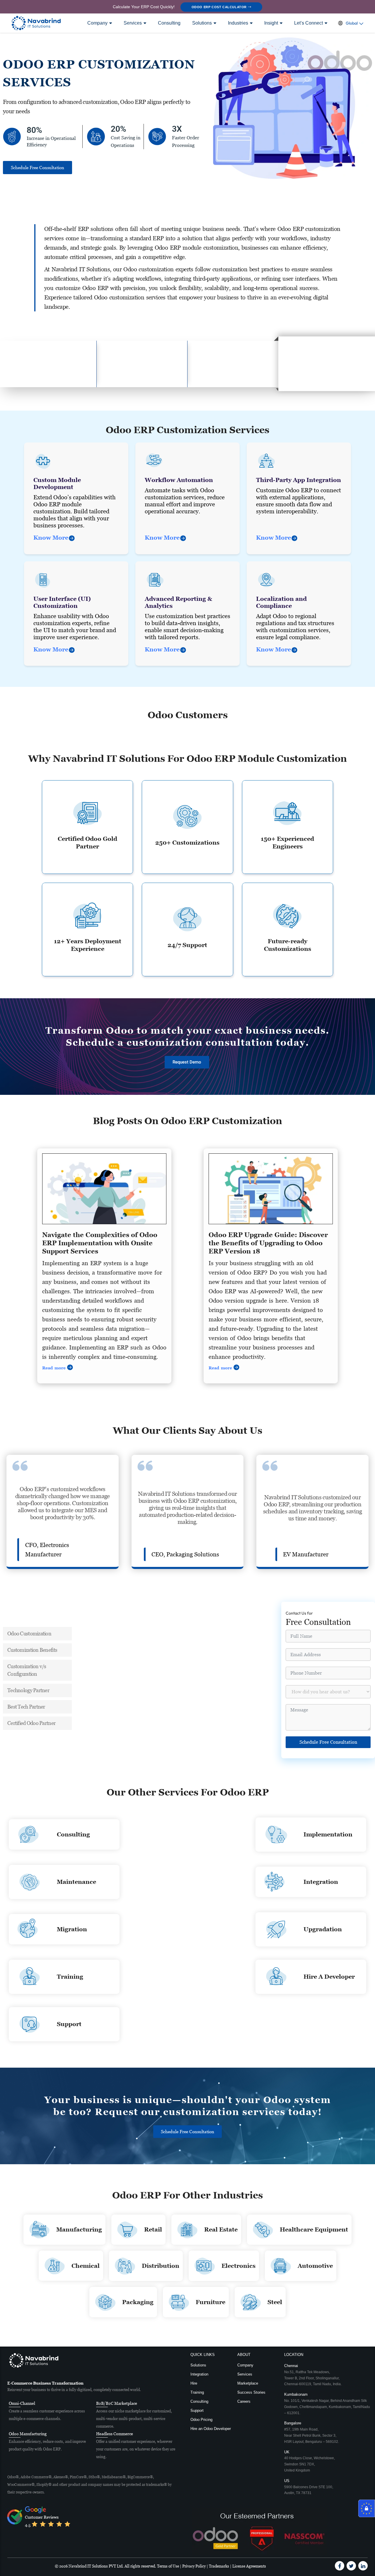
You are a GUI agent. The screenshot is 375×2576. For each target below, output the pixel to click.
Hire (194, 2383)
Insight (271, 23)
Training (70, 1977)
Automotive (315, 2266)
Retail (153, 2229)
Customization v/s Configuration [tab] (27, 1670)
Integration (321, 1882)
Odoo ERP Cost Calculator (220, 7)
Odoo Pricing (201, 2420)
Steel (275, 2302)
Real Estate (221, 2229)
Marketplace (248, 2383)
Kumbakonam (327, 2403)
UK (310, 2461)
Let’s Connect (308, 23)
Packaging (138, 2302)
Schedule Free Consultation (328, 1742)
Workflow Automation (179, 480)
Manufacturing (79, 2229)
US (309, 2487)
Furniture (210, 2302)
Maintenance (76, 1882)
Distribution (161, 2266)
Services (133, 23)
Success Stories (251, 2392)
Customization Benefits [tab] (32, 1650)
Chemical (86, 2266)
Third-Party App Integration (299, 480)
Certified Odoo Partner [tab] (31, 1723)
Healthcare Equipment (314, 2229)
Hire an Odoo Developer (211, 2429)
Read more (54, 1368)
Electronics (238, 2266)
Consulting (169, 23)
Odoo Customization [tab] (29, 1633)
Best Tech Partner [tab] (26, 1707)
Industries (238, 23)
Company (97, 23)
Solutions (202, 23)
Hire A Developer (329, 1977)
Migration (72, 1929)
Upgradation (323, 1929)
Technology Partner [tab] (28, 1690)
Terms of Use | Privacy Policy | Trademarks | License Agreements (211, 2566)
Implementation (328, 1834)
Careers (244, 2401)
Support (69, 2024)
